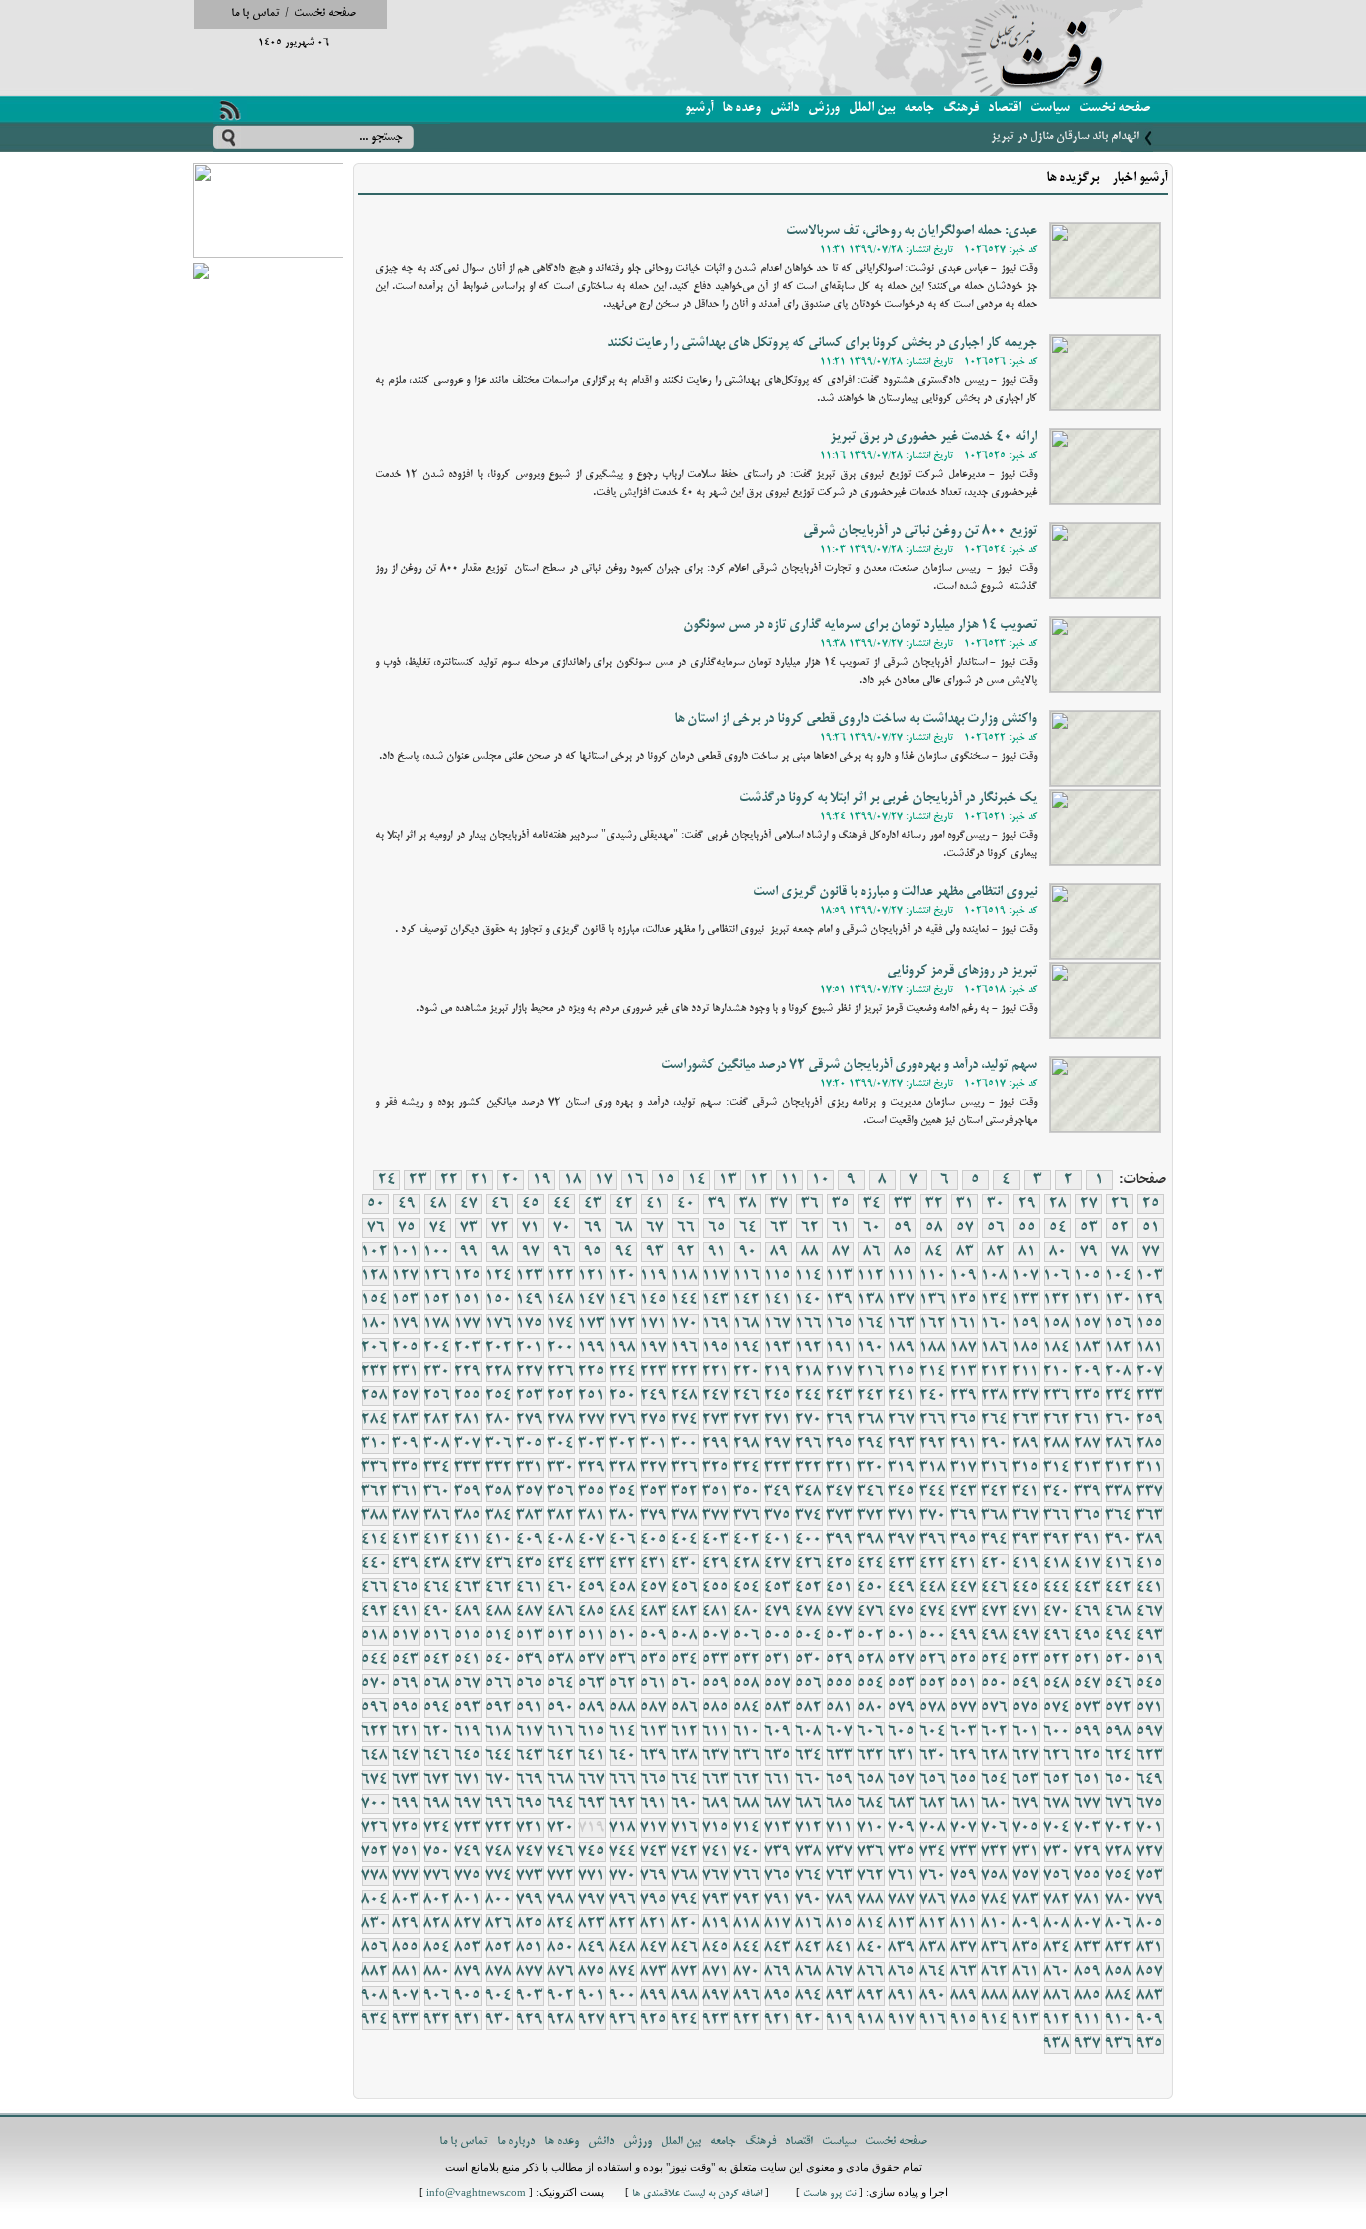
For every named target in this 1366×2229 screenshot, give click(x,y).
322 (809, 1468)
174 (561, 1324)
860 (1057, 1972)
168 (747, 1324)
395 (964, 1540)
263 (1026, 1420)
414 (375, 1540)
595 (406, 1708)
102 (375, 1252)
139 (840, 1300)
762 (871, 1876)
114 (809, 1276)
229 (468, 1372)
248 (685, 1396)
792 (747, 1900)
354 (623, 1492)
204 (437, 1348)
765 (778, 1876)
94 (624, 1252)
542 (437, 1660)
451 (840, 1588)
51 (1151, 1228)
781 (1088, 1900)
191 (840, 1348)
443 (1088, 1588)
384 (499, 1516)
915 (964, 2020)
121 (592, 1276)
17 (604, 1180)
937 (1088, 2044)
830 (375, 1924)
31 (965, 1204)
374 (809, 1516)
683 (902, 1804)
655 (964, 1780)
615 (592, 1732)
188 (933, 1348)
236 (1057, 1396)
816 (809, 1924)
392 (1057, 1540)
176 (499, 1324)
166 (809, 1324)
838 (933, 1948)
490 (437, 1612)
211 (1026, 1372)
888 (995, 1996)
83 (965, 1252)
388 (375, 1516)
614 (623, 1732)
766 (747, 1876)
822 (623, 1924)
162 (933, 1324)
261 (1088, 1420)
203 (468, 1348)
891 (902, 1996)
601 (1026, 1732)
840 (871, 1948)
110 (933, 1276)
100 (437, 1252)
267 (902, 1420)
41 (655, 1204)
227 (530, 1372)
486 (561, 1612)
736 (871, 1852)
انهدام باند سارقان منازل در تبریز (1065, 136)
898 (685, 1996)
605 (902, 1732)
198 (623, 1348)
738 (809, 1852)
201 (530, 1348)
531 (778, 1660)
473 (964, 1612)
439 (406, 1564)
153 (406, 1300)
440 (375, 1564)
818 (747, 1924)
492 (375, 1612)
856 (375, 1948)
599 (1088, 1732)
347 (840, 1492)
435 (530, 1564)
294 (871, 1444)
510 (623, 1636)
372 (871, 1516)
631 (902, 1756)
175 (530, 1324)
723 (468, 1828)
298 (747, 1444)
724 (437, 1828)
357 (530, 1492)
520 (1119, 1660)
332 (499, 1468)
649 (1150, 1780)
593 (468, 1708)
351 (716, 1492)
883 (1150, 1996)
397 (902, 1540)
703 (1088, 1828)
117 (716, 1276)
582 (809, 1708)
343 (964, 1492)
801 (468, 1900)
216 (871, 1372)
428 (747, 1564)
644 (499, 1756)
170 (685, 1324)
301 (654, 1444)
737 (840, 1852)
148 (561, 1300)
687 (778, 1804)
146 (623, 1300)
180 (375, 1324)
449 (902, 1588)
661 (778, 1780)
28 (1058, 1204)
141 (778, 1300)
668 (561, 1780)
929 (530, 2020)
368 (995, 1516)
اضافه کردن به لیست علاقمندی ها (697, 2194)
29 (1027, 1204)
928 (561, 2020)
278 (561, 1420)
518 (375, 1636)
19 (542, 1180)
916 (933, 2020)
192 (809, 1348)
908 (375, 1996)
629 (964, 1756)
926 (623, 2020)
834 (1057, 1948)
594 (437, 1708)
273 (716, 1420)
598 (1119, 1732)
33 (903, 1204)
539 (530, 1660)
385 (468, 1516)
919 (840, 2020)
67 (655, 1228)
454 (747, 1588)
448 (933, 1588)
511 (592, 1636)
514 (499, 1636)
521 (1088, 1660)
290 (995, 1444)
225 (592, 1372)
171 (654, 1324)
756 (1057, 1876)
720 (561, 1828)
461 (530, 1588)
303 (592, 1444)
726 (375, 1828)
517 (406, 1636)
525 (964, 1660)
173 (592, 1324)
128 (375, 1276)
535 (654, 1660)
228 (499, 1372)
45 (531, 1204)
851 (530, 1948)
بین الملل (872, 108)
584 (747, 1708)
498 (995, 1636)
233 (1150, 1396)
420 (995, 1564)
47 (469, 1204)
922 (747, 2020)
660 (809, 1780)
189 (902, 1348)
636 (747, 1756)
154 (375, 1300)
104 (1119, 1276)
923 (716, 2020)
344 (933, 1492)
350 (747, 1492)
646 (437, 1756)
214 (933, 1372)
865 (902, 1972)
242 (871, 1396)
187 (964, 1348)
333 (468, 1468)
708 (933, 1828)
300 (685, 1444)
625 (1088, 1756)
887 (1026, 1996)
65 (717, 1228)
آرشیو (699, 108)
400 (809, 1540)
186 (995, 1348)
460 (561, 1588)
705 (1026, 1828)
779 (1150, 1900)
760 (933, 1876)
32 (934, 1204)
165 (840, 1324)
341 (1026, 1492)
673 (406, 1780)
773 (530, 1876)
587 (654, 1708)
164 (871, 1324)
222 (685, 1372)
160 (995, 1324)
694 (561, 1804)
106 (1057, 1276)
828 (437, 1924)
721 (530, 1828)
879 (468, 1972)
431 (654, 1564)
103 (1150, 1276)
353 (654, 1492)
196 (685, 1348)
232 (375, 1372)
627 (1026, 1756)
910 (1119, 2020)
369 (964, 1516)
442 (1119, 1588)
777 (406, 1876)
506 (747, 1636)
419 (1026, 1564)
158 (1057, 1324)
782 (1057, 1900)
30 (996, 1204)
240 (933, 1396)
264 (995, 1420)
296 (809, 1444)
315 (1026, 1468)
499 (964, 1636)
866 (871, 1972)
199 (592, 1348)
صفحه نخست (325, 13)
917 (902, 2020)
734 (933, 1852)
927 (592, 2020)
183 (1088, 1348)
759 (964, 1876)
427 (778, 1564)
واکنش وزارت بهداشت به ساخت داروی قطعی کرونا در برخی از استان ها (855, 719)
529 (840, 1660)
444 (1057, 1588)
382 (561, 1516)
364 (1119, 1516)
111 (902, 1276)
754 (1119, 1876)
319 (902, 1468)
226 (561, 1372)
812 (933, 1924)
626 (1057, 1756)
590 (561, 1708)
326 (685, 1468)
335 (406, 1468)
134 (995, 1300)
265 (964, 1420)
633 (840, 1756)
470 (1057, 1612)
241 (902, 1396)
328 (623, 1468)
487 (530, 1612)
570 (375, 1684)
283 (406, 1420)
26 (1120, 1204)
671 (468, 1780)
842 (809, 1948)
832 (1119, 1948)
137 (902, 1300)
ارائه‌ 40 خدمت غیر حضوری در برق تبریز (933, 437)
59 (903, 1228)
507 (716, 1636)
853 (468, 1948)
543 (406, 1660)
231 (406, 1372)
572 (1119, 1708)
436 (499, 1564)
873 (654, 1972)
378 (685, 1516)
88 (810, 1252)
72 (500, 1228)
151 (468, 1300)
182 (1119, 1348)
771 (592, 1876)
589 (592, 1708)
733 (964, 1852)
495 (1088, 1636)
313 (1088, 1468)
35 (841, 1204)
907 (406, 1996)
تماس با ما (255, 13)
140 (809, 1300)
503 (840, 1636)
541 (468, 1660)
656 (933, 1780)
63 (779, 1228)
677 (1088, 1804)
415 (1150, 1564)
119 (654, 1276)
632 (871, 1756)
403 (716, 1540)
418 (1057, 1564)
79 (1089, 1252)
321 (840, 1468)
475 (902, 1612)
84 (934, 1252)
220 (747, 1372)
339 (1088, 1492)
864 (933, 1972)
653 (1026, 1780)
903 (530, 1996)
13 (728, 1180)
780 (1119, 1900)
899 (654, 1996)
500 (933, 1636)
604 (933, 1732)
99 (469, 1252)
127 (406, 1276)
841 (840, 1948)
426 (809, 1564)
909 (1150, 2020)
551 (964, 1684)
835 (1026, 1948)
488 (499, 1612)
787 (902, 1900)
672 (437, 1780)
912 (1057, 2020)
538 (561, 1660)
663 (716, 1780)
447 (964, 1588)
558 (747, 1684)
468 (1119, 1612)
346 (871, 1492)
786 (933, 1900)
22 (449, 1180)
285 (1150, 1444)
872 (685, 1972)
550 (995, 1684)
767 (716, 1876)
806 (1119, 1924)
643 (530, 1756)
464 (437, 1588)
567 (468, 1684)
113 (840, 1276)
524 (995, 1660)
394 (995, 1540)
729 (1088, 1852)
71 (531, 1228)
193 (778, 1348)
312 (1119, 1468)
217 (840, 1372)
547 (1088, 1684)
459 (592, 1588)
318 (933, 1468)
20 (511, 1180)
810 (995, 1924)
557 (778, 1684)
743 (654, 1852)
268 (871, 1420)
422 (933, 1564)
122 (561, 1276)
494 (1119, 1636)
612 (685, 1732)
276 (623, 1420)
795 (654, 1900)
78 (1120, 1252)
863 (964, 1972)
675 (1150, 1804)
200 (561, 1348)
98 (500, 1252)
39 (717, 1204)
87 (841, 1252)
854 (437, 1948)
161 (964, 1324)
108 (995, 1276)
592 (499, 1708)
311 (1150, 1468)
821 (654, 1924)
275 (654, 1420)
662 (747, 1780)
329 (592, 1468)
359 (468, 1492)
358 (499, 1492)
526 (933, 1660)
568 (437, 1684)
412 (437, 1540)
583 (778, 1708)
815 (840, 1924)
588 (623, 1708)
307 (468, 1444)
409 (530, 1540)
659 (840, 1780)
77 (1151, 1252)
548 (1057, 1684)
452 (809, 1588)
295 (840, 1444)
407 (592, 1540)
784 (995, 1900)
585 (716, 1708)
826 (499, 1924)
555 (840, 1684)
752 (375, 1852)
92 (686, 1252)
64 (748, 1228)
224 (623, 1372)
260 (1119, 1420)
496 (1057, 1636)
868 (809, 1972)
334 (437, 1468)
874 (623, 1972)
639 (654, 1756)
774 (499, 1876)
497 (1026, 1636)
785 (964, 1900)
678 (1057, 1804)
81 (1027, 1252)
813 (902, 1924)
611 (716, 1732)
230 (437, 1372)
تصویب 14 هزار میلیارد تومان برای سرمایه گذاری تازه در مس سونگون (860, 625)
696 (499, 1804)
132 (1057, 1300)
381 (592, 1516)
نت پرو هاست (829, 2194)
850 (561, 1948)
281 (468, 1420)
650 (1119, 1780)
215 (902, 1372)
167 (778, 1324)
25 (1151, 1204)
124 (499, 1276)
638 (685, 1756)
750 (437, 1852)
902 (561, 1996)
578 (933, 1708)
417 (1088, 1564)
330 (561, 1468)
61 (841, 1228)
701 (1150, 1828)
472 (995, 1612)
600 (1057, 1732)
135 (964, 1300)
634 (809, 1756)
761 (902, 1876)
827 (468, 1924)
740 (747, 1852)
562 (623, 1684)
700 (375, 1804)
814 (871, 1924)
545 (1150, 1684)
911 (1088, 2020)
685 (840, 1804)
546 (1119, 1684)
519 (1150, 1660)
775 (468, 1876)
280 (499, 1420)
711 (840, 1828)
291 (964, 1444)
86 (872, 1252)
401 (778, 1540)
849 (592, 1948)
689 (716, 1804)
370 (933, 1516)
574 (1057, 1708)
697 (468, 1804)
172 (623, 1324)
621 (406, 1732)
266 (933, 1420)
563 (592, 1684)
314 (1057, 1468)
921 (778, 2020)
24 (387, 1180)
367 (1026, 1516)
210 (1057, 1372)
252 (561, 1396)
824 (561, 1924)
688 (747, 1804)
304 (561, 1444)
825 (530, 1924)
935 (1150, 2044)
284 (375, 1420)
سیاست (1050, 108)
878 (499, 1972)
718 (623, 1828)
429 (716, 1564)
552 (933, 1684)
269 (840, 1420)
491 (406, 1612)
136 (933, 1300)
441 (1150, 1588)
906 (437, 1996)
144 (685, 1300)
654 (995, 1780)
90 (748, 1252)
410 (499, 1540)
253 (530, 1396)
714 (747, 1828)
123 (530, 1276)
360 (437, 1492)
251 (592, 1396)
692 (623, 1804)
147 (592, 1300)
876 (561, 1972)
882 (375, 1972)
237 (1026, 1396)
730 (1057, 1852)
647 (406, 1756)
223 (654, 1372)
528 (871, 1660)
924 (685, 2020)
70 (562, 1228)
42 (624, 1204)
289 (1026, 1444)
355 (592, 1492)
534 (685, 1660)
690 (685, 1804)
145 (654, 1300)
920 (809, 2020)
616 (561, 1732)
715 (716, 1828)
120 (623, 1276)
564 (561, 1684)
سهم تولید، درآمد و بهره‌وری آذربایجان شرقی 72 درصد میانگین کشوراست (849, 1065)
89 (779, 1252)
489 (468, 1612)
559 (716, 1684)
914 (995, 2020)
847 (654, 1948)
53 (1089, 1228)
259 (1150, 1420)
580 (871, 1708)
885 (1088, 1996)
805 (1150, 1924)
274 (685, 1420)
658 (871, 1780)
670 (499, 1780)
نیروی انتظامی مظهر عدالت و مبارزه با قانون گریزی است (895, 892)
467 (1150, 1612)
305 (530, 1444)
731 (1026, 1852)
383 (530, 1516)
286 (1119, 1444)
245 (778, 1396)
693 (592, 1804)
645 (468, 1756)
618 (499, 1732)
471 (1026, 1612)
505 (778, 1636)
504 (809, 1636)
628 (995, 1756)
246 (747, 1396)
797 (592, 1900)
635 (778, 1756)
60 (872, 1228)
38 (748, 1204)
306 (499, 1444)
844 (747, 1948)
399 (840, 1540)
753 (1150, 1876)
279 (530, 1420)
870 (747, 1972)
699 (406, 1804)
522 (1057, 1660)
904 (499, 1996)
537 (592, 1660)
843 (778, 1948)
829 (406, 1924)
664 (685, 1780)
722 (499, 1828)
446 (995, 1588)
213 (964, 1372)
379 (654, 1516)
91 (717, 1252)
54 (1058, 1228)
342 (995, 1492)
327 (654, 1468)
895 (778, 1996)
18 (573, 1180)
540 (499, 1660)
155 (1150, 1324)
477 (840, 1612)
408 (561, 1540)
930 (499, 2020)
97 (531, 1252)
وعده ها (741, 108)
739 (778, 1852)
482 (685, 1612)
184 (1057, 1348)
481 (716, 1612)
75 (407, 1228)
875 (592, 1972)
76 (376, 1228)
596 (375, 1708)
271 (778, 1420)
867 (840, 1972)
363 (1150, 1516)
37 (779, 1204)
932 (437, 2020)
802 (437, 1900)
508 (685, 1636)
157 (1088, 1324)
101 (406, 1252)
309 (406, 1444)
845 (716, 1948)
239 (964, 1396)
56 (996, 1228)
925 (654, 2020)
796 (623, 1900)
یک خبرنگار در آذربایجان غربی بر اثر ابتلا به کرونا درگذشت (888, 798)
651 (1088, 1780)
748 (499, 1852)
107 (1026, 1276)
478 (809, 1612)
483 (654, 1612)
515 (468, 1636)
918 (871, 2020)
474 (933, 1612)
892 (871, 1996)
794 (685, 1900)
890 (933, 1996)
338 (1119, 1492)
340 (1057, 1492)
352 (685, 1492)
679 (1026, 1804)
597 (1150, 1732)
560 (685, 1684)
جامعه (919, 108)
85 (903, 1252)
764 (809, 1876)
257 (406, 1396)
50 (376, 1204)
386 (437, 1516)
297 (778, 1444)
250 (623, 1396)
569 (406, 1684)
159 (1026, 1324)
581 (840, 1708)
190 (871, 1348)
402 (747, 1540)
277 (592, 1420)
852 (499, 1948)
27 (1089, 1204)
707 (964, 1828)
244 (809, 1396)
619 (468, 1732)
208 (1119, 1372)
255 (468, 1396)
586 (685, 1708)
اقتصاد (1004, 108)
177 (468, 1324)
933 (406, 2020)
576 (995, 1708)
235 (1088, 1396)
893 (840, 1996)
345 (902, 1492)
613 (654, 1732)
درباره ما (516, 2141)
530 (809, 1660)
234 (1119, 1396)
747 (530, 1852)
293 (902, 1444)
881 (406, 1972)
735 (902, 1852)
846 (685, 1948)
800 (499, 1900)
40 (686, 1204)
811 (964, 1924)
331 (530, 1468)
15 (666, 1180)
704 (1057, 1828)
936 (1119, 2044)
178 (437, 1324)
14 (697, 1180)
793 (716, 1900)
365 (1088, 1516)
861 (1026, 1972)
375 (778, 1516)
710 (871, 1828)
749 (468, 1852)
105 (1088, 1276)
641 (592, 1756)
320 (871, 1468)
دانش (784, 108)
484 (623, 1612)
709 (902, 1828)
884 (1119, 1996)
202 (499, 1348)
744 (623, 1852)
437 (468, 1564)
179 (406, 1324)
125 (468, 1276)
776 (437, 1876)
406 (623, 1540)
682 (933, 1804)
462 (499, 1588)
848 (623, 1948)
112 (871, 1276)
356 (561, 1492)
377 (716, 1516)
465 (406, 1588)
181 (1150, 1348)
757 (1026, 1876)
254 (499, 1396)
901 (592, 1996)
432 (623, 1564)
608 (809, 1732)
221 (716, 1372)
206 (375, 1348)
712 (809, 1828)
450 (871, 1588)
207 (1150, 1372)
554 (871, 1684)
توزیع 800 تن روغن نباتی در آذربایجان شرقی (920, 531)
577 (964, 1708)
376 (747, 1516)
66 (686, 1228)
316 (995, 1468)
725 (406, 1828)
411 (468, 1540)
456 (685, 1588)
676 (1119, 1804)
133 (1026, 1300)
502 (871, 1636)
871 (716, 1972)
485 (592, 1612)
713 (778, 1828)
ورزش (824, 108)
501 (902, 1636)
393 (1026, 1540)
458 (623, 1588)
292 (933, 1444)
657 (902, 1780)
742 (685, 1852)
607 (840, 1732)
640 (623, 1756)
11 (790, 1180)
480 (747, 1612)
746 (561, 1852)
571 (1150, 1708)
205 (406, 1348)
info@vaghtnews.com (476, 2194)
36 (810, 1204)
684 (871, 1804)
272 (747, 1420)
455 (716, 1588)
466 (375, 1588)
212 (995, 1372)
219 (778, 1372)
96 (562, 1252)
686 (809, 1804)
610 (747, 1732)
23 (418, 1180)
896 (747, 1996)
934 (375, 2020)
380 (623, 1516)
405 (654, 1540)
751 (406, 1852)
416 (1119, 1564)
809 (1026, 1924)
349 (778, 1492)
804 (375, 1900)
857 (1150, 1972)
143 (716, 1300)
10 (821, 1180)
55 (1027, 1228)
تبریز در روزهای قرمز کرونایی (962, 971)
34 (872, 1204)
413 (406, 1540)
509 (654, 1636)
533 (716, 1660)
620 (437, 1732)
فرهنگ (961, 108)
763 (840, 1876)
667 (592, 1780)
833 (1088, 1948)
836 (995, 1948)
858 (1119, 1972)
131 (1088, 1300)
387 (406, 1516)
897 (716, 1996)
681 (964, 1804)
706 (995, 1828)
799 (530, 1900)
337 (1150, 1492)
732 (995, 1852)
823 (592, 1924)
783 (1026, 1900)
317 (964, 1468)
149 (530, 1300)
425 (840, 1564)
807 (1088, 1924)
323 (778, 1468)
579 (902, 1708)
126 (437, 1276)
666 (623, 1780)
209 (1088, 1372)
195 (716, 1348)
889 (964, 1996)
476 (871, 1612)
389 (1150, 1540)
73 (469, 1228)
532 (747, 1660)
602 (995, 1732)
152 (437, 1300)
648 (375, 1756)
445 (1026, 1588)
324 (747, 1468)
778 (375, 1876)
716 (685, 1828)
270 (809, 1420)
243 (840, 1396)
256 (437, 1396)
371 (902, 1516)
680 (995, 1804)
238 (995, 1396)
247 (716, 1396)
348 (809, 1492)
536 (623, 1660)
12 (759, 1180)
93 (655, 1252)
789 (840, 1900)
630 (933, 1756)
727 (1150, 1852)
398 (871, 1540)
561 (654, 1684)
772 (561, 1876)
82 (996, 1252)
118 (685, 1276)
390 (1119, 1540)
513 (530, 1636)
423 (902, 1564)
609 (778, 1732)
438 (437, 1564)
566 (499, 1684)
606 (871, 1732)
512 (561, 1636)
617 (530, 1732)
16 (635, 1180)
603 (964, 1732)
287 (1088, 1444)
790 (809, 1900)
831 (1150, 1948)
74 (438, 1228)
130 (1119, 1300)
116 (747, 1276)
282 (437, 1420)
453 (778, 1588)
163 (902, 1324)
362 (375, 1492)
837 (964, 1948)
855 (406, 1948)
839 (902, 1948)
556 (809, 1684)
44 (562, 1204)
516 (437, 1636)
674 (375, 1780)
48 (438, 1204)
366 (1057, 1516)
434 (561, 1564)
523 (1026, 1660)
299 (716, 1444)
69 (593, 1228)
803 (406, 1900)
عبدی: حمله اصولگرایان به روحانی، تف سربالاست (911, 231)
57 (965, 1228)
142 (747, 1300)
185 (1026, 1348)
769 (654, 1876)
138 (871, 1300)
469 (1088, 1612)
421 (964, 1564)
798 (561, 1900)
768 (685, 1876)
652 (1057, 1780)
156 (1119, 1324)
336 (375, 1468)
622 (375, 1732)
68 (624, 1228)
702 (1119, 1828)
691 (654, 1804)
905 (468, 1996)
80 (1058, 1252)
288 (1057, 1444)
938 (1057, 2044)
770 (623, 1876)
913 (1026, 2020)
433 (592, 1564)
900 (623, 1996)
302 (623, 1444)
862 (995, 1972)
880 (437, 1972)
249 (654, 1396)
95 (593, 1252)
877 (530, 1972)
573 (1088, 1708)
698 (437, 1804)
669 (530, 1780)
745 (592, 1852)
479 (778, 1612)
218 (809, 1372)
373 (840, 1516)
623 (1150, 1756)
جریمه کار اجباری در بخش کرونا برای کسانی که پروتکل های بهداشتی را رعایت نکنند (822, 343)
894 (809, 1996)
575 (1026, 1708)
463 (468, 1588)
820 (685, 1924)
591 (530, 1708)
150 (499, 1300)
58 (934, 1228)
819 (716, 1924)
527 (902, 1660)
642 (561, 1756)
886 (1057, 1996)
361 (406, 1492)
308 (437, 1444)
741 (716, 1852)
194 (747, 1348)
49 (407, 1204)
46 (500, 1204)
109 (964, 1276)
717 (654, 1828)
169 (716, 1324)
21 (480, 1180)
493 (1150, 1636)
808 (1057, 1924)
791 (778, 1900)
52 (1120, 1228)
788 (871, 1900)
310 (375, 1444)
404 (685, 1540)
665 (654, 1780)
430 (685, 1564)
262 (1057, 1420)
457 (654, 1588)
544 (375, 1660)
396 (933, 1540)
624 (1119, 1756)
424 (871, 1564)
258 (375, 1396)
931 (468, 2020)
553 (902, 1684)
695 (530, 1804)
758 (995, 1876)
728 (1119, 1852)
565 (530, 1684)
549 (1026, 1684)
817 (778, 1924)
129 (1150, 1300)
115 (778, 1276)
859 (1088, 1972)
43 (593, 1204)
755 (1088, 1876)
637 (716, 1756)
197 (654, 1348)
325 (716, 1468)
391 (1088, 1540)
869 (778, 1972)
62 (810, 1228)
